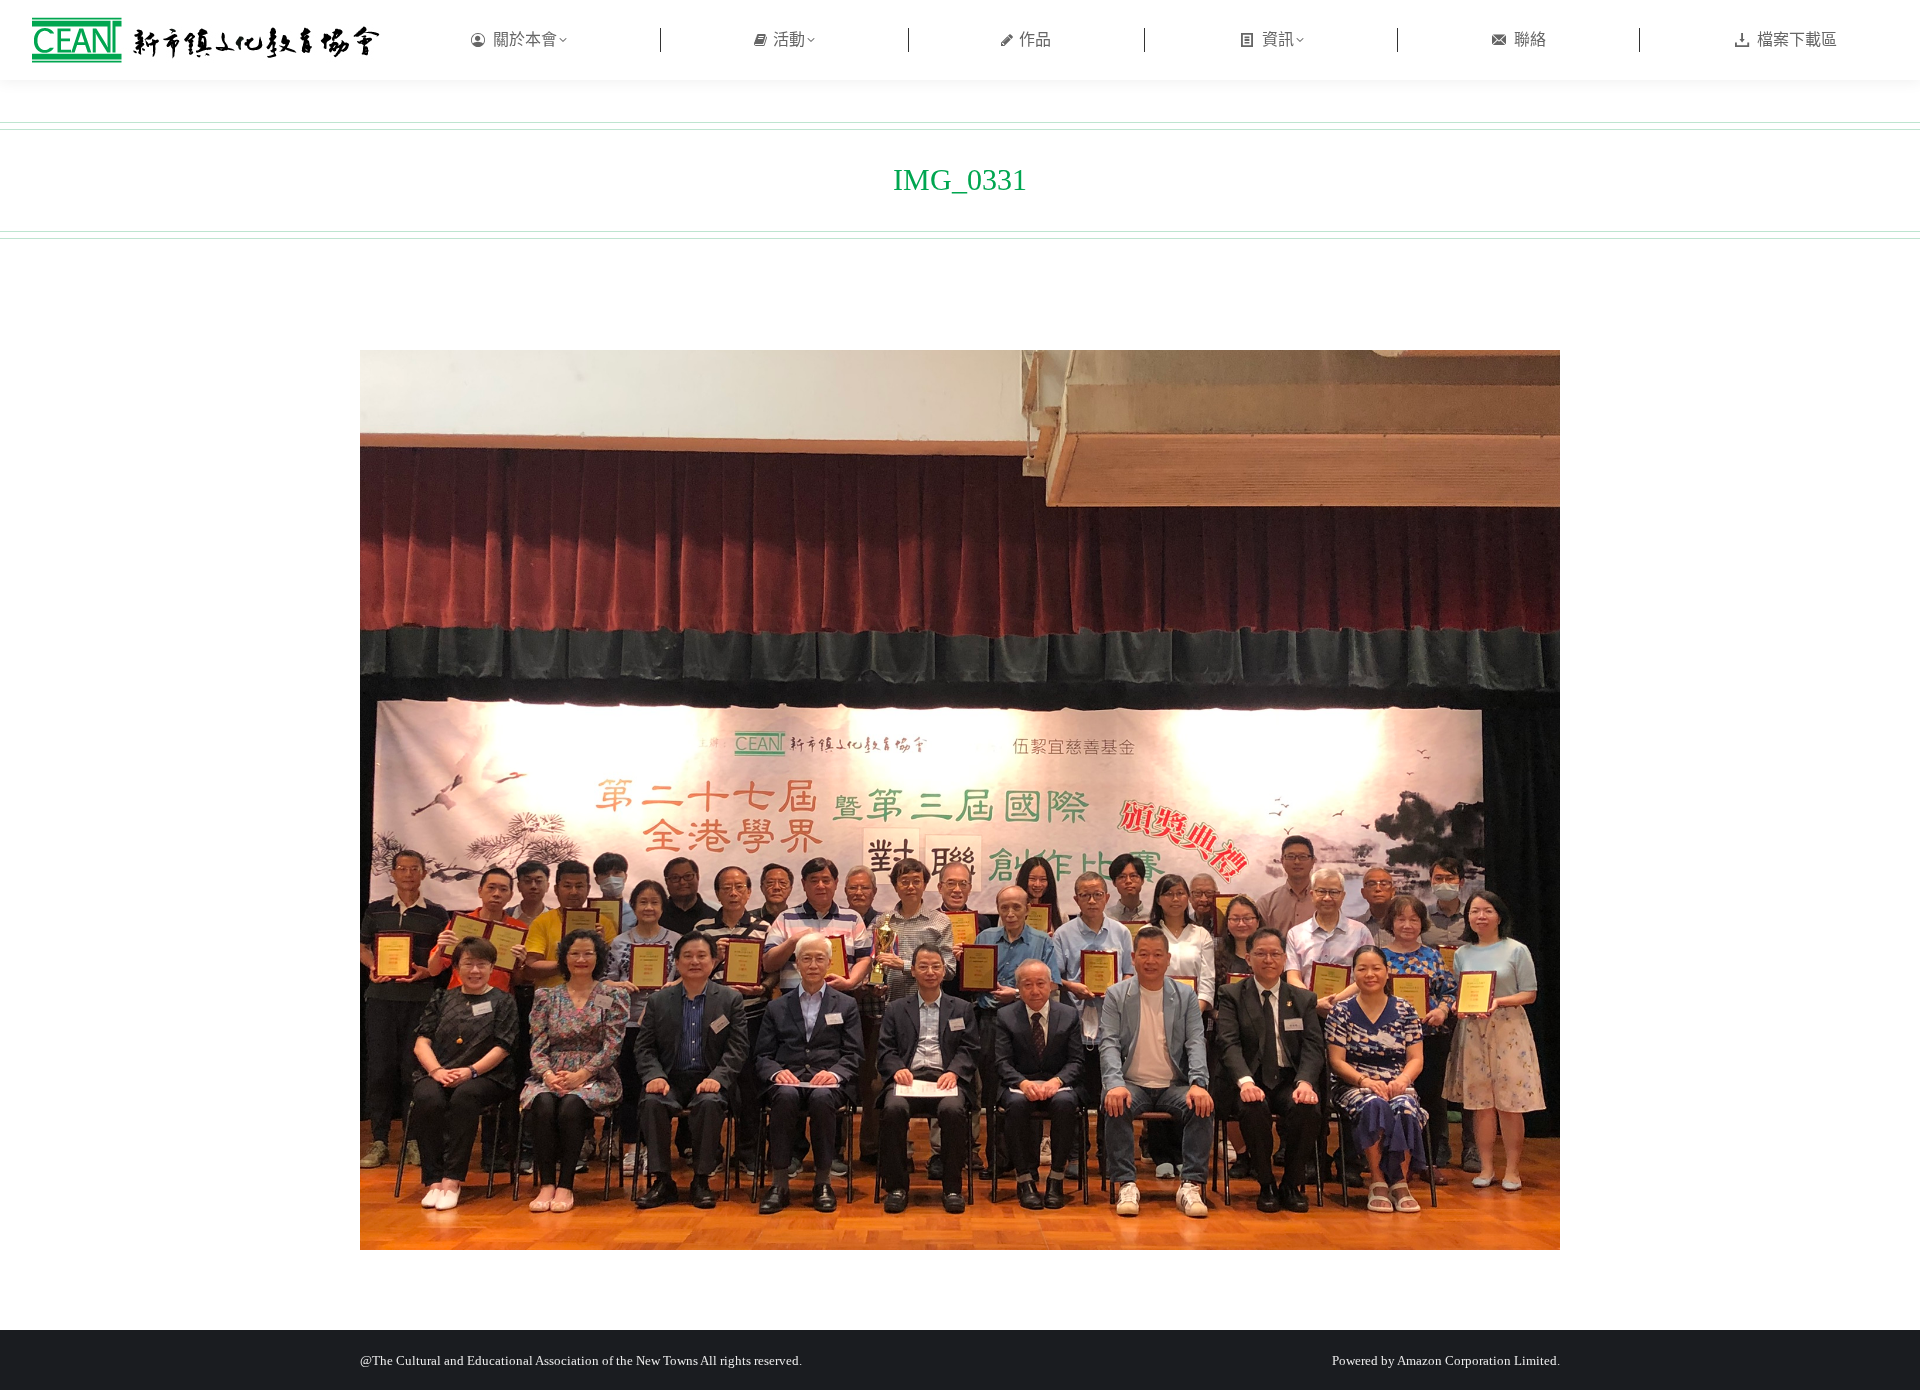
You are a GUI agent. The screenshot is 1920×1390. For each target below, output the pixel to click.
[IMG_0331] (960, 800)
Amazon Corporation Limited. (1477, 1360)
